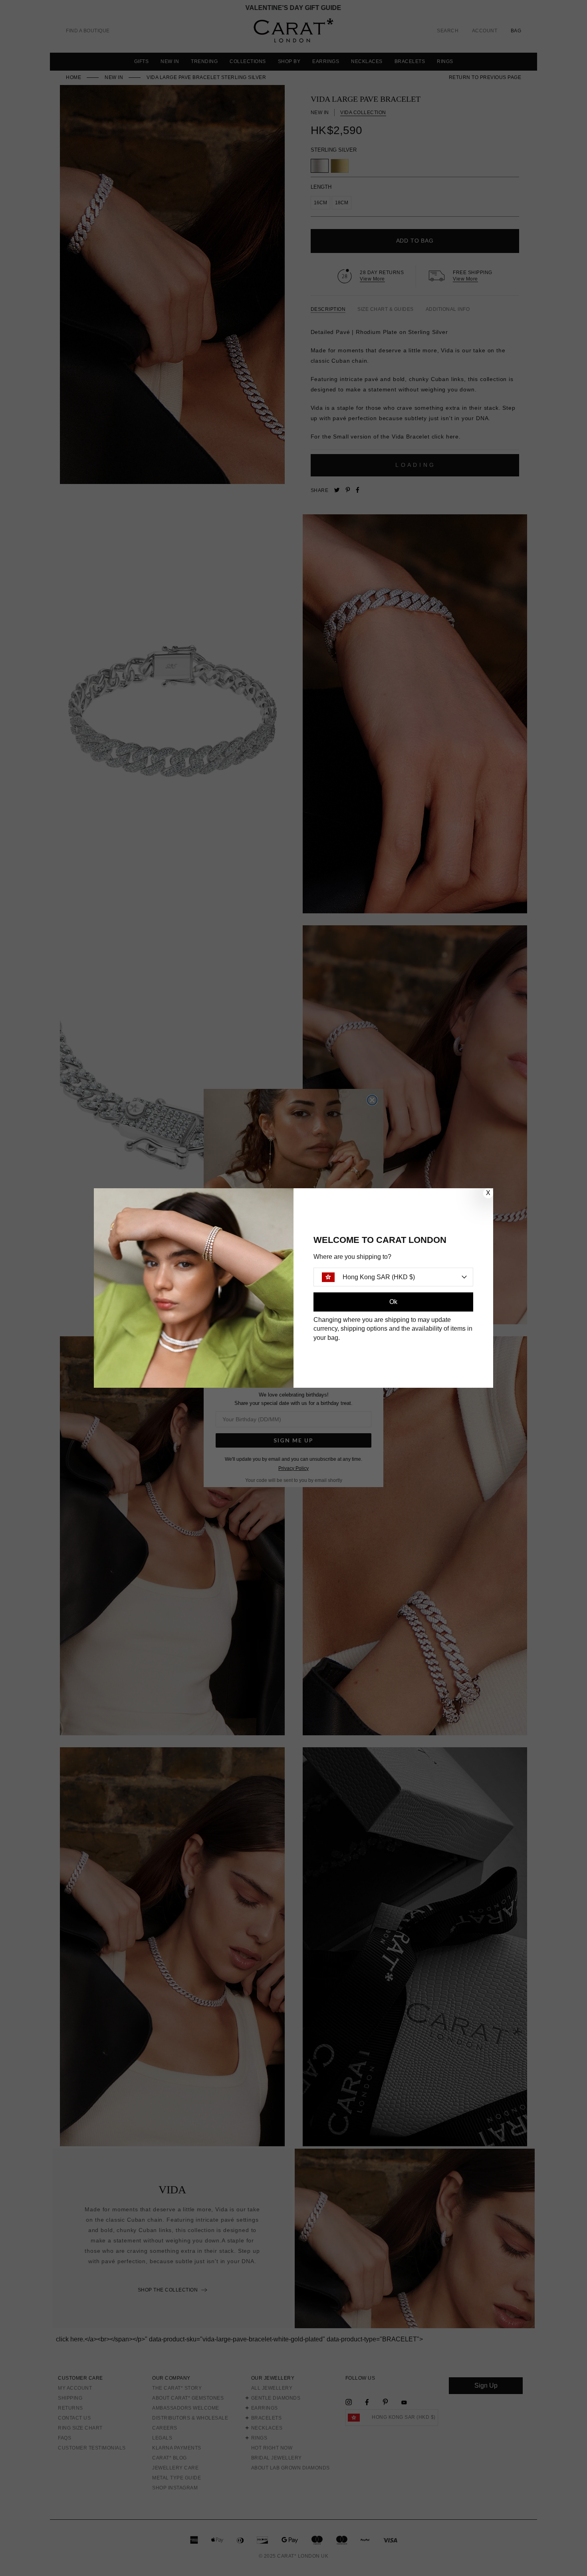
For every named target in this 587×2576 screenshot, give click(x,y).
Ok (393, 1302)
